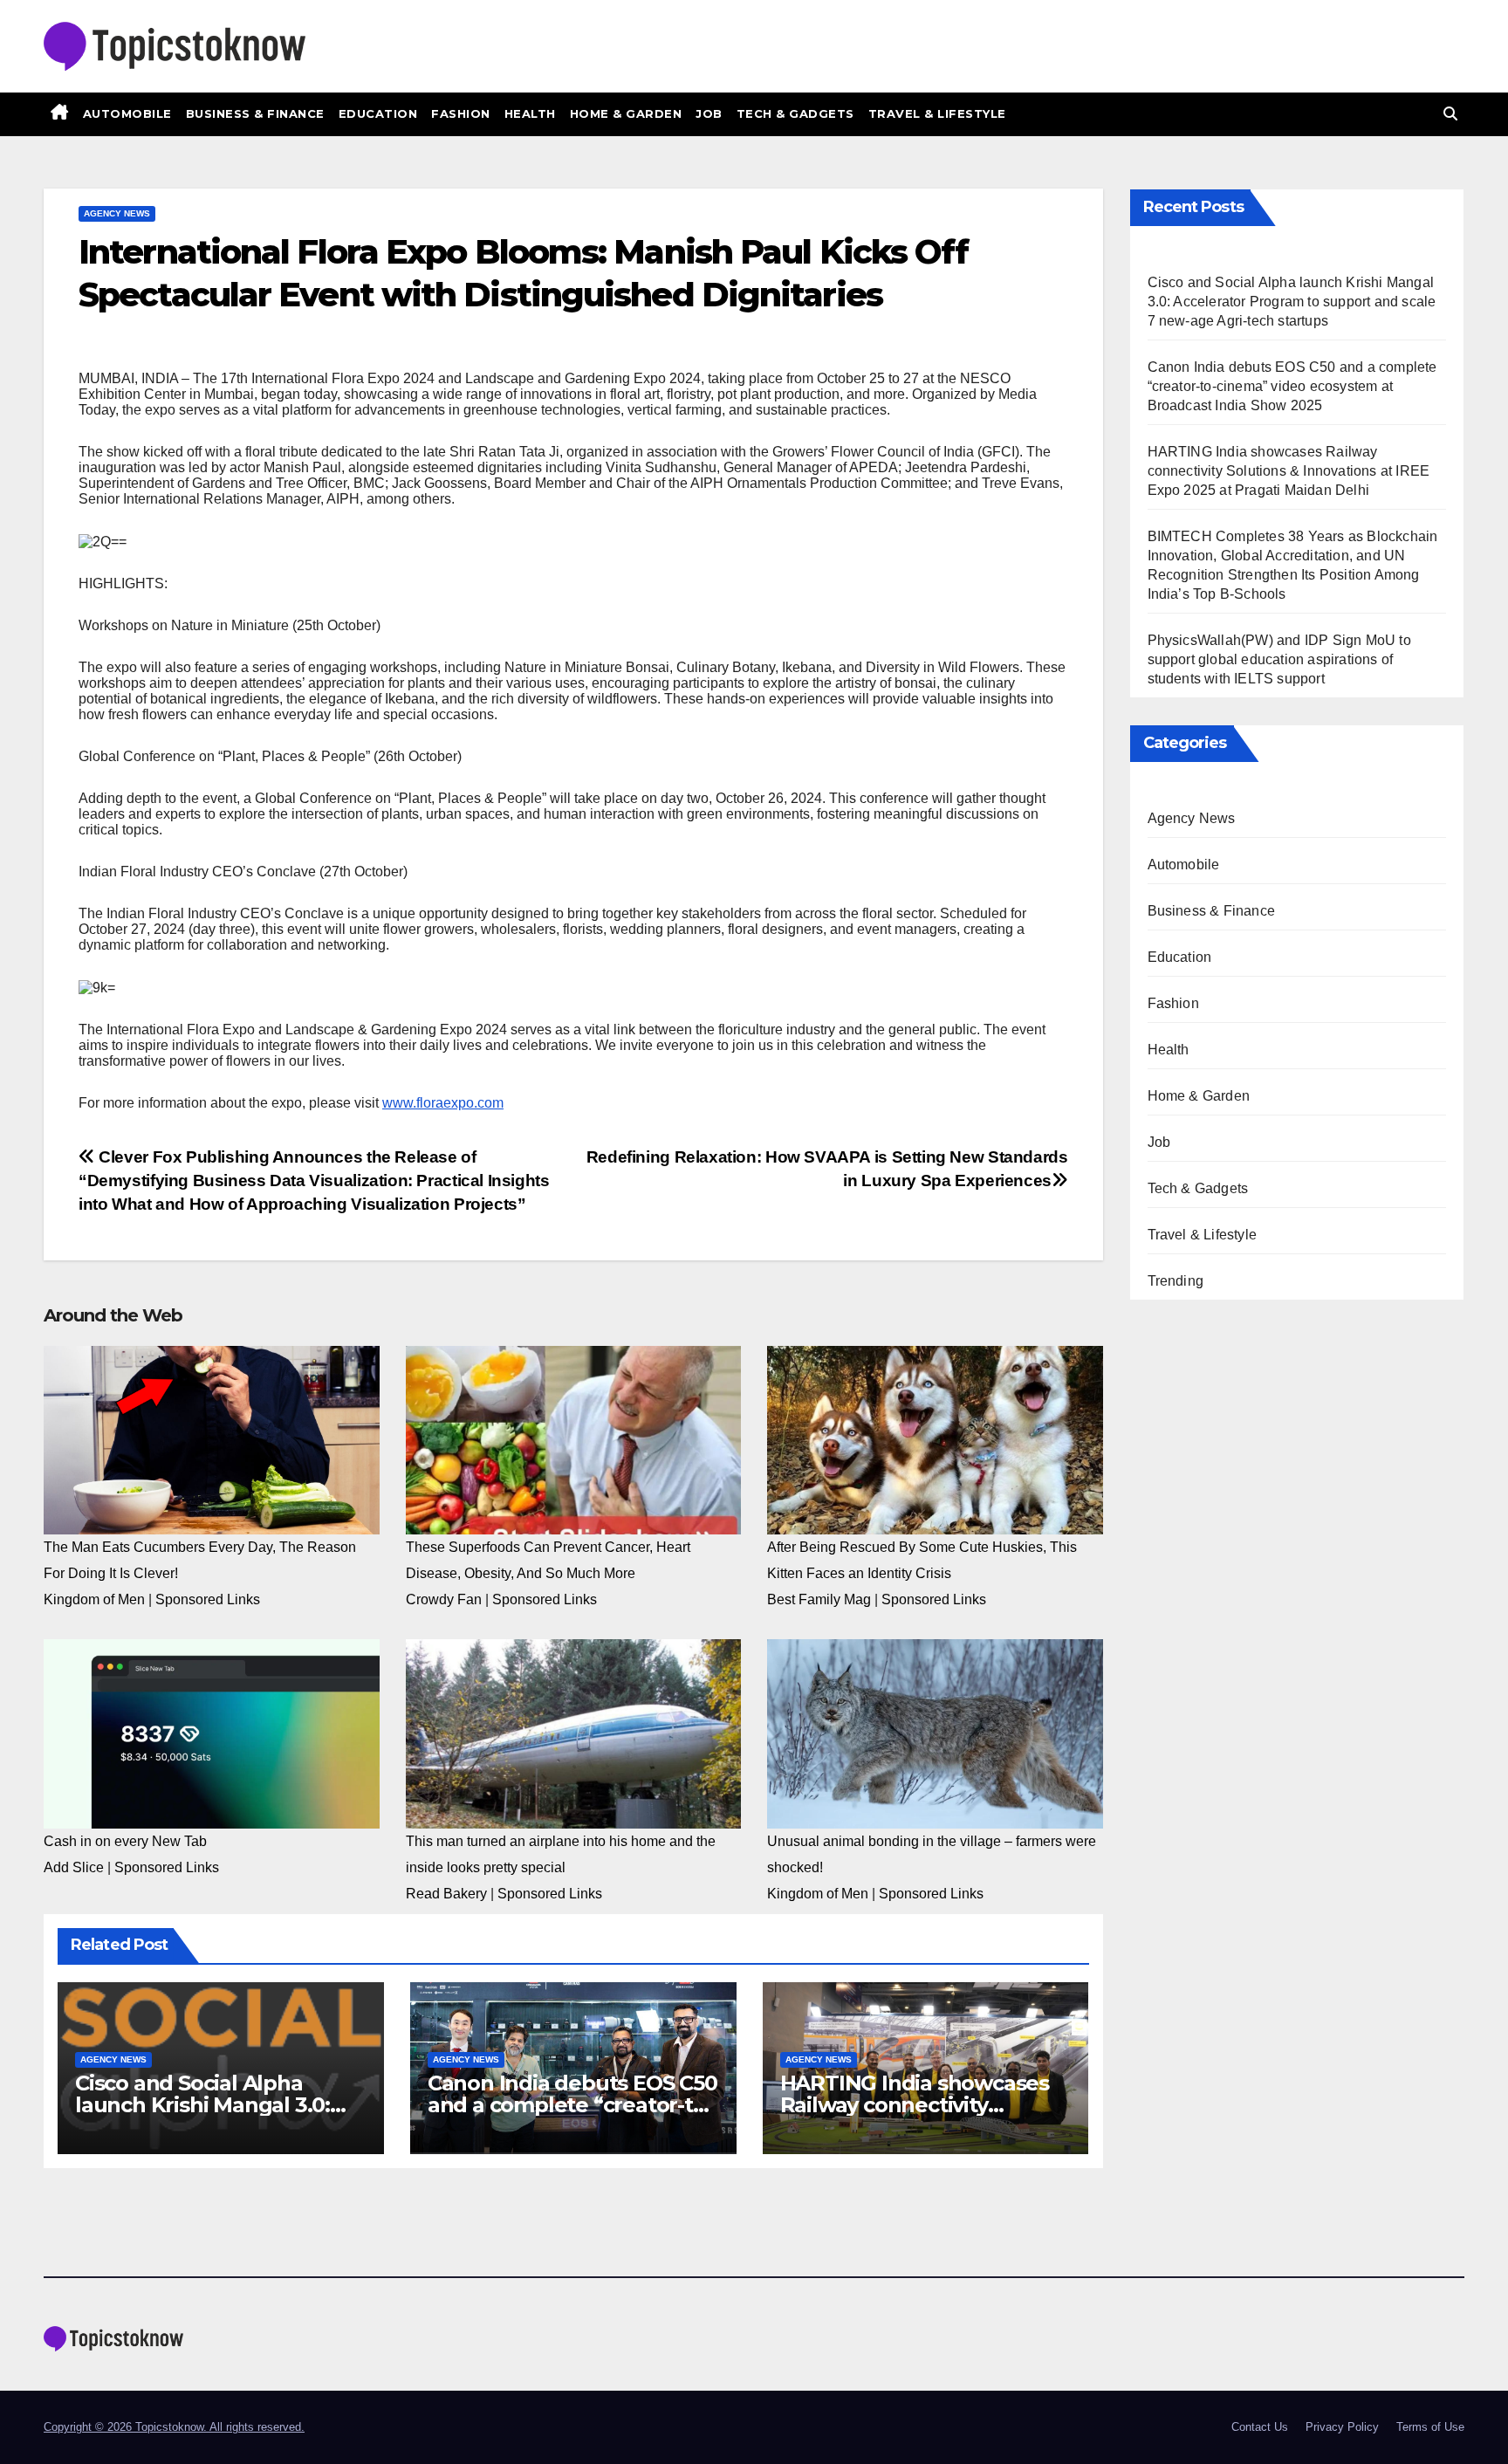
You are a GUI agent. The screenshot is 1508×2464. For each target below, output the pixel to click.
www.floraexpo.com (443, 1103)
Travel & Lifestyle (937, 113)
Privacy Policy (1342, 2427)
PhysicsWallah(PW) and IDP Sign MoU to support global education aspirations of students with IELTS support (1279, 659)
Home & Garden (626, 113)
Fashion (461, 113)
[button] (1450, 114)
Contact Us (1260, 2427)
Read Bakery (446, 1894)
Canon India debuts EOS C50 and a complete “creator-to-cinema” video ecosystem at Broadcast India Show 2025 (1292, 386)
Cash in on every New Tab (125, 1841)
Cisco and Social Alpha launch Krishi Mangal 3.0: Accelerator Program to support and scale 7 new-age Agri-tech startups (1292, 302)
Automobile (127, 113)
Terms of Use (1430, 2427)
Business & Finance (255, 113)
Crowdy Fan (444, 1599)
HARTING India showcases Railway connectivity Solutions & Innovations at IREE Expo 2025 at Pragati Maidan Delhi (1289, 471)
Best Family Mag (819, 1599)
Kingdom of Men (94, 1599)
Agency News (117, 213)
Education (378, 113)
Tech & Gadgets (795, 113)
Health (530, 113)
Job (709, 113)
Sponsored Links (208, 1599)
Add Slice (74, 1867)
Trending (1176, 1281)
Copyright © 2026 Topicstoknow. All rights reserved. (174, 2427)
